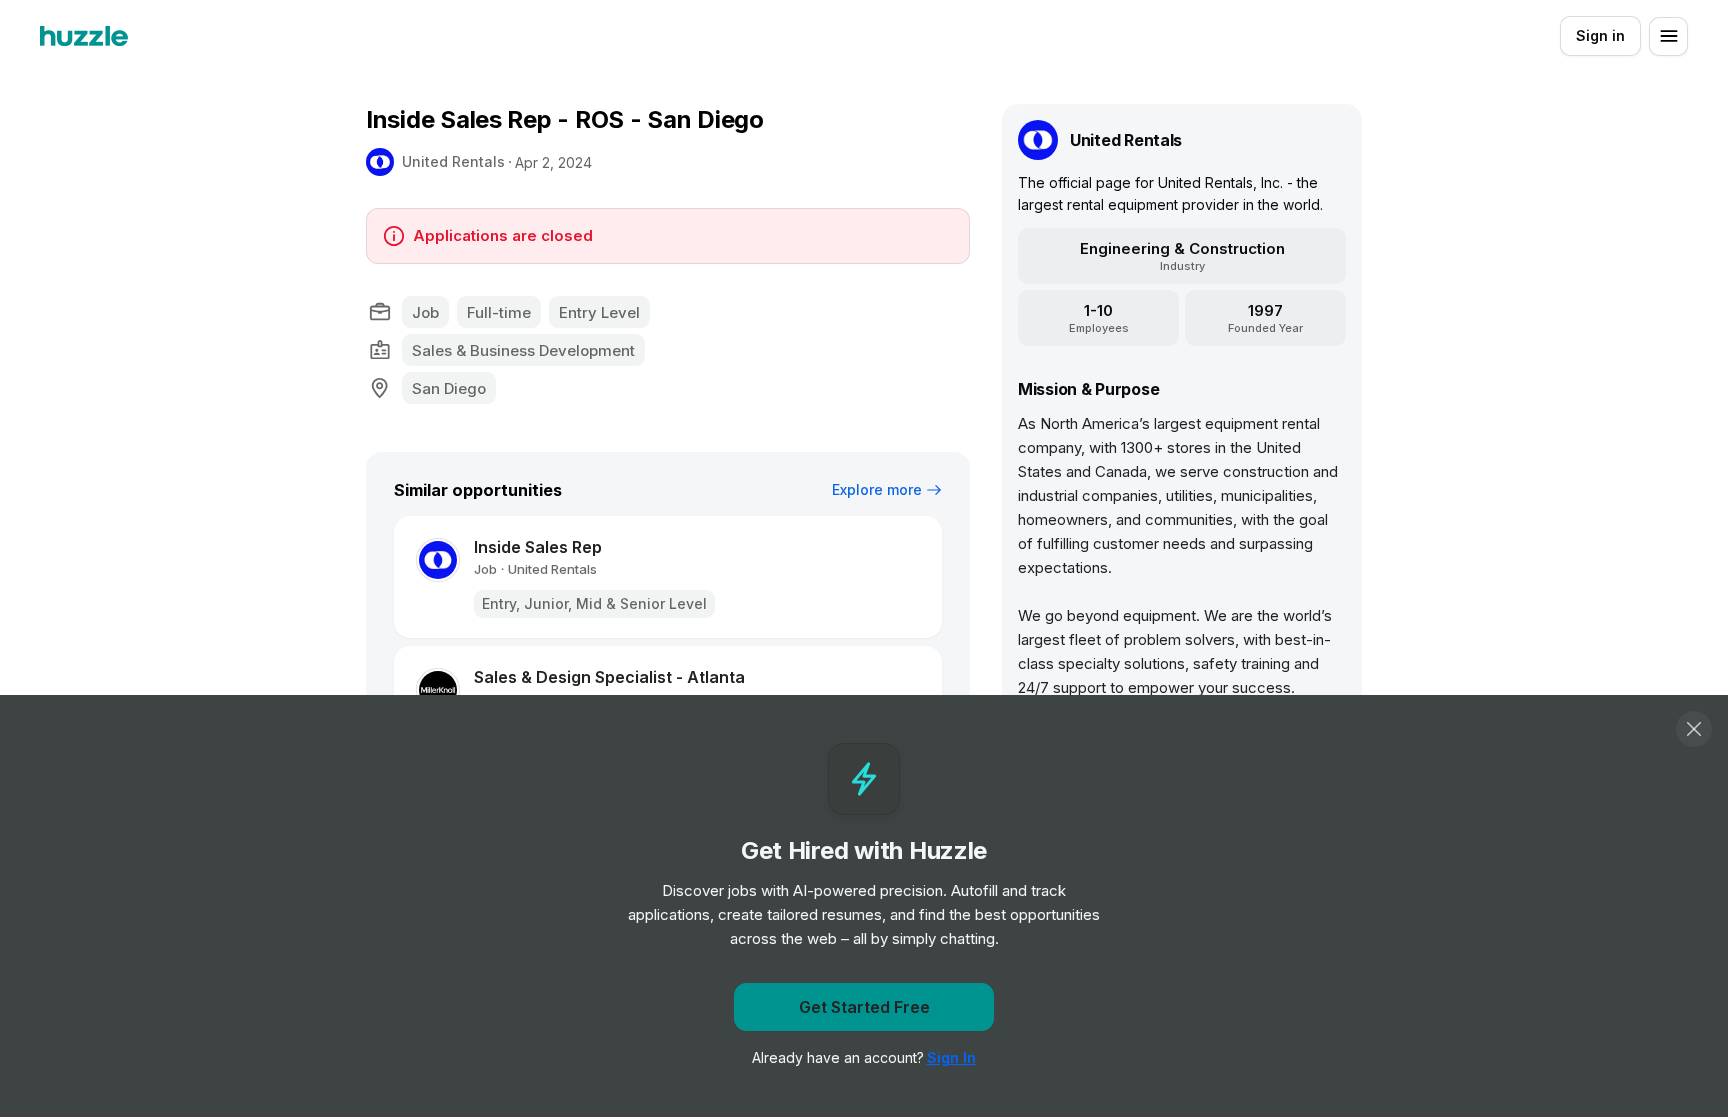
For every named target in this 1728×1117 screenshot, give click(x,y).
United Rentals (453, 161)
